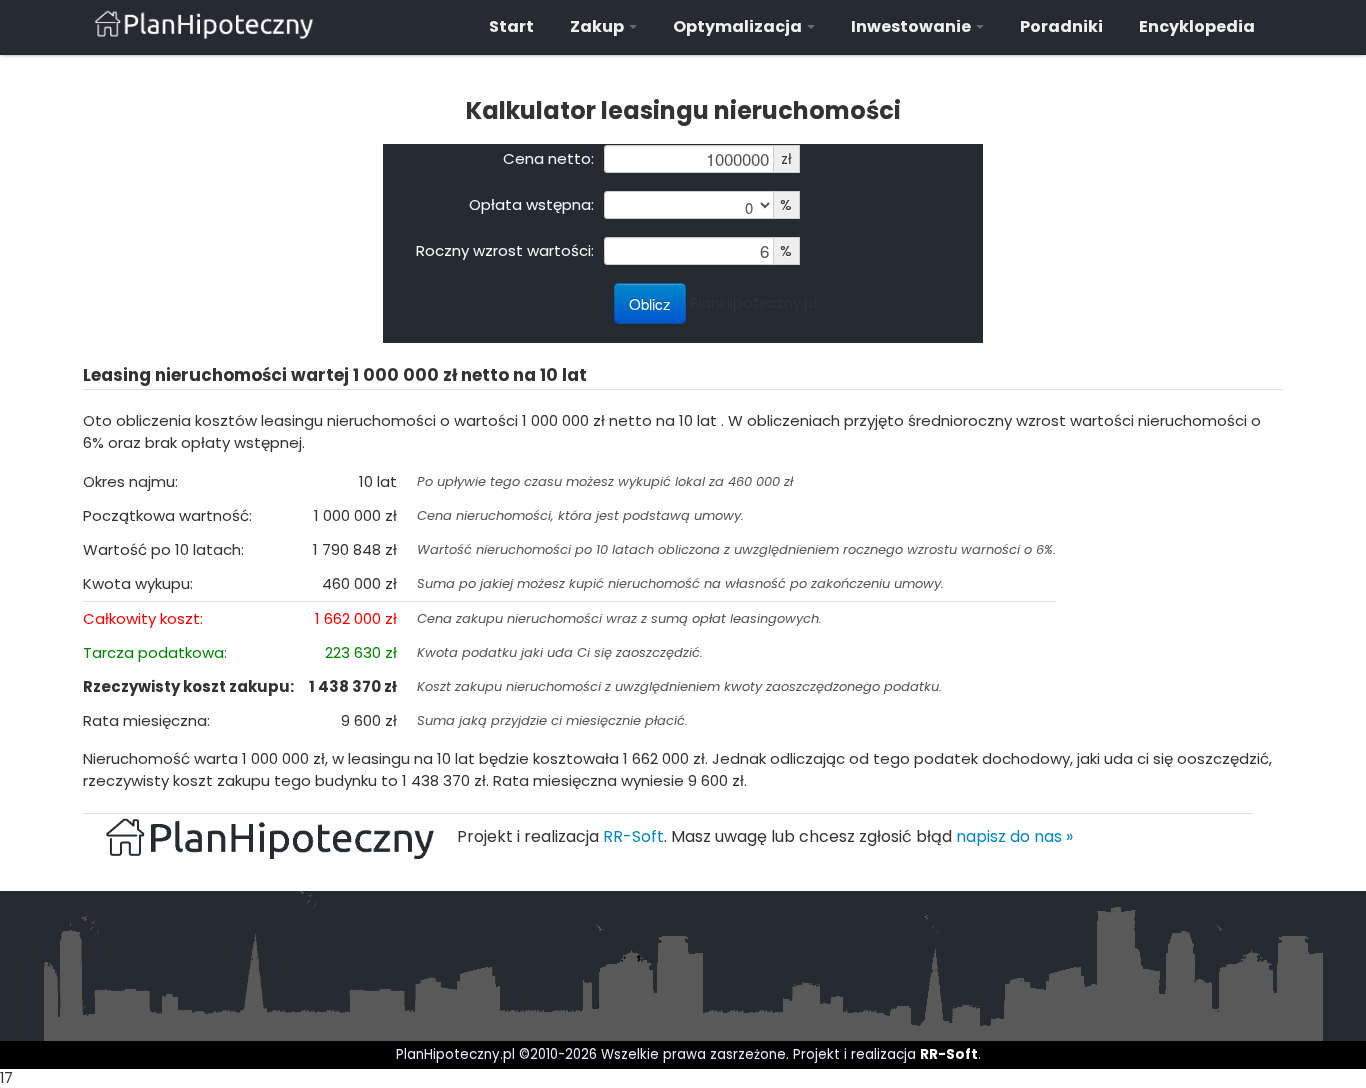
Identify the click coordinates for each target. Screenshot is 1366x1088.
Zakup (598, 26)
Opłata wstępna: (531, 204)
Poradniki (1061, 26)
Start (511, 26)
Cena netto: (548, 158)
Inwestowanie (912, 26)
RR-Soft (633, 836)
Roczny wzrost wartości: (505, 250)
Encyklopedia (1197, 26)
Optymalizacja (739, 26)
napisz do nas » (1014, 836)
